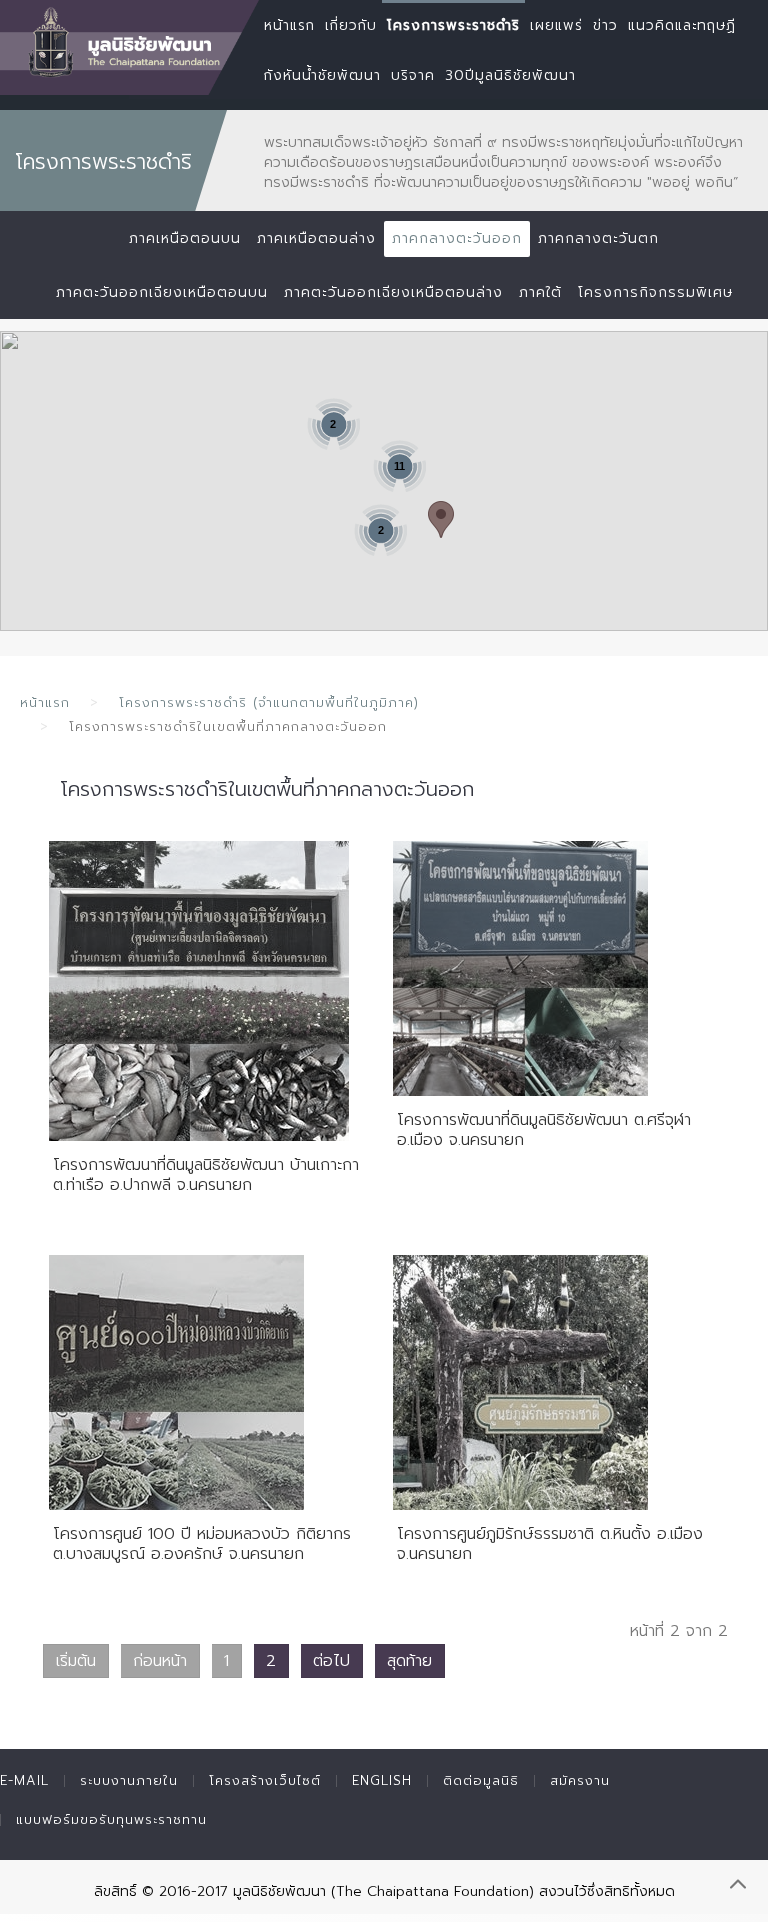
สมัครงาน (580, 1780)
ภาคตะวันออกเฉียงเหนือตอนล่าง (393, 292)
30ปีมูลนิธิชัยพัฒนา (510, 75)
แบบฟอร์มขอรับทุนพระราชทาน (111, 1819)
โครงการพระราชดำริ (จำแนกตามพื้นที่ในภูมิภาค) (269, 702)
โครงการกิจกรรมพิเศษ (655, 292)
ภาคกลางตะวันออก (457, 238)
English (382, 1780)
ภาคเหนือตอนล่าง (316, 238)
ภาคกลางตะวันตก (598, 238)
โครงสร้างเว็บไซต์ (265, 1780)
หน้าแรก (45, 702)
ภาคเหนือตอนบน (185, 238)
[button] (441, 519)
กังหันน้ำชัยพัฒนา (322, 75)
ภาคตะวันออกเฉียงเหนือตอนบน (162, 292)
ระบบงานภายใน (129, 1780)
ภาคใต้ (540, 292)
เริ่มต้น (76, 1661)
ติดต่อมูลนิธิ (481, 1780)
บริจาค (413, 75)
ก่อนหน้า (160, 1661)
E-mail (24, 1780)
